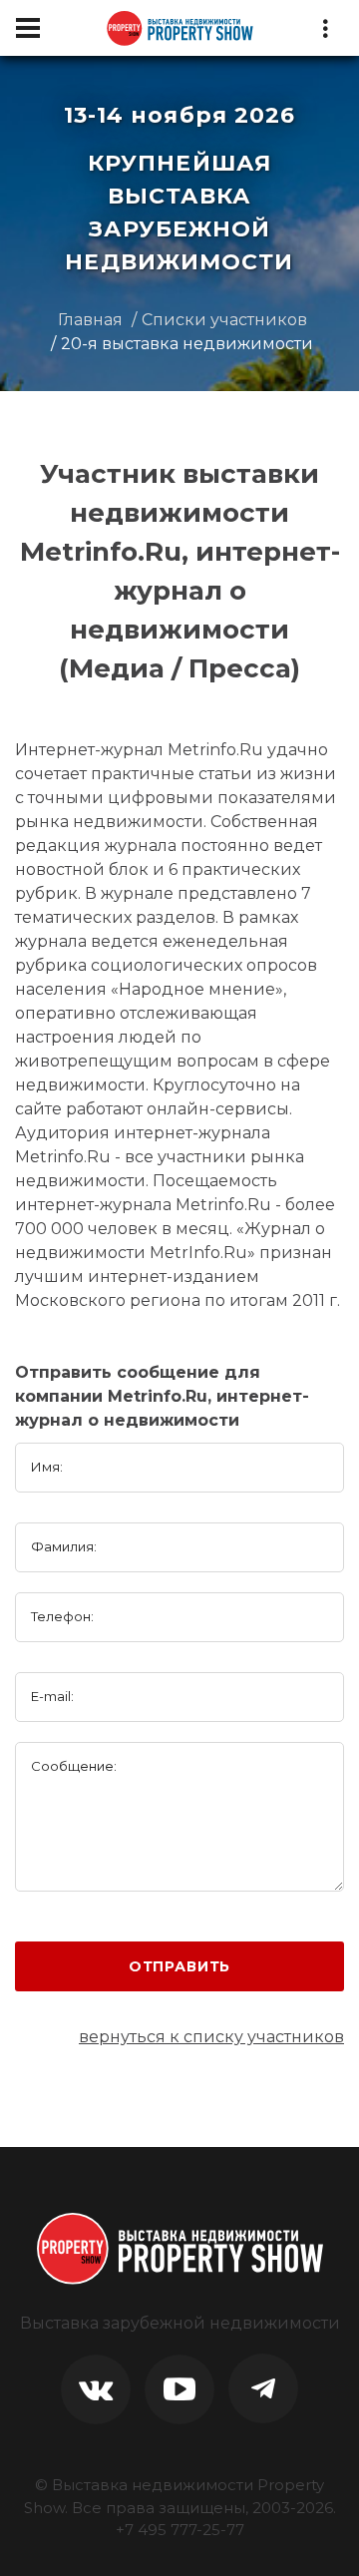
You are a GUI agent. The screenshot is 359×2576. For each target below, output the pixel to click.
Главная (90, 320)
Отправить (180, 1966)
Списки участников (224, 320)
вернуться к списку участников (211, 2037)
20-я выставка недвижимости (187, 344)
